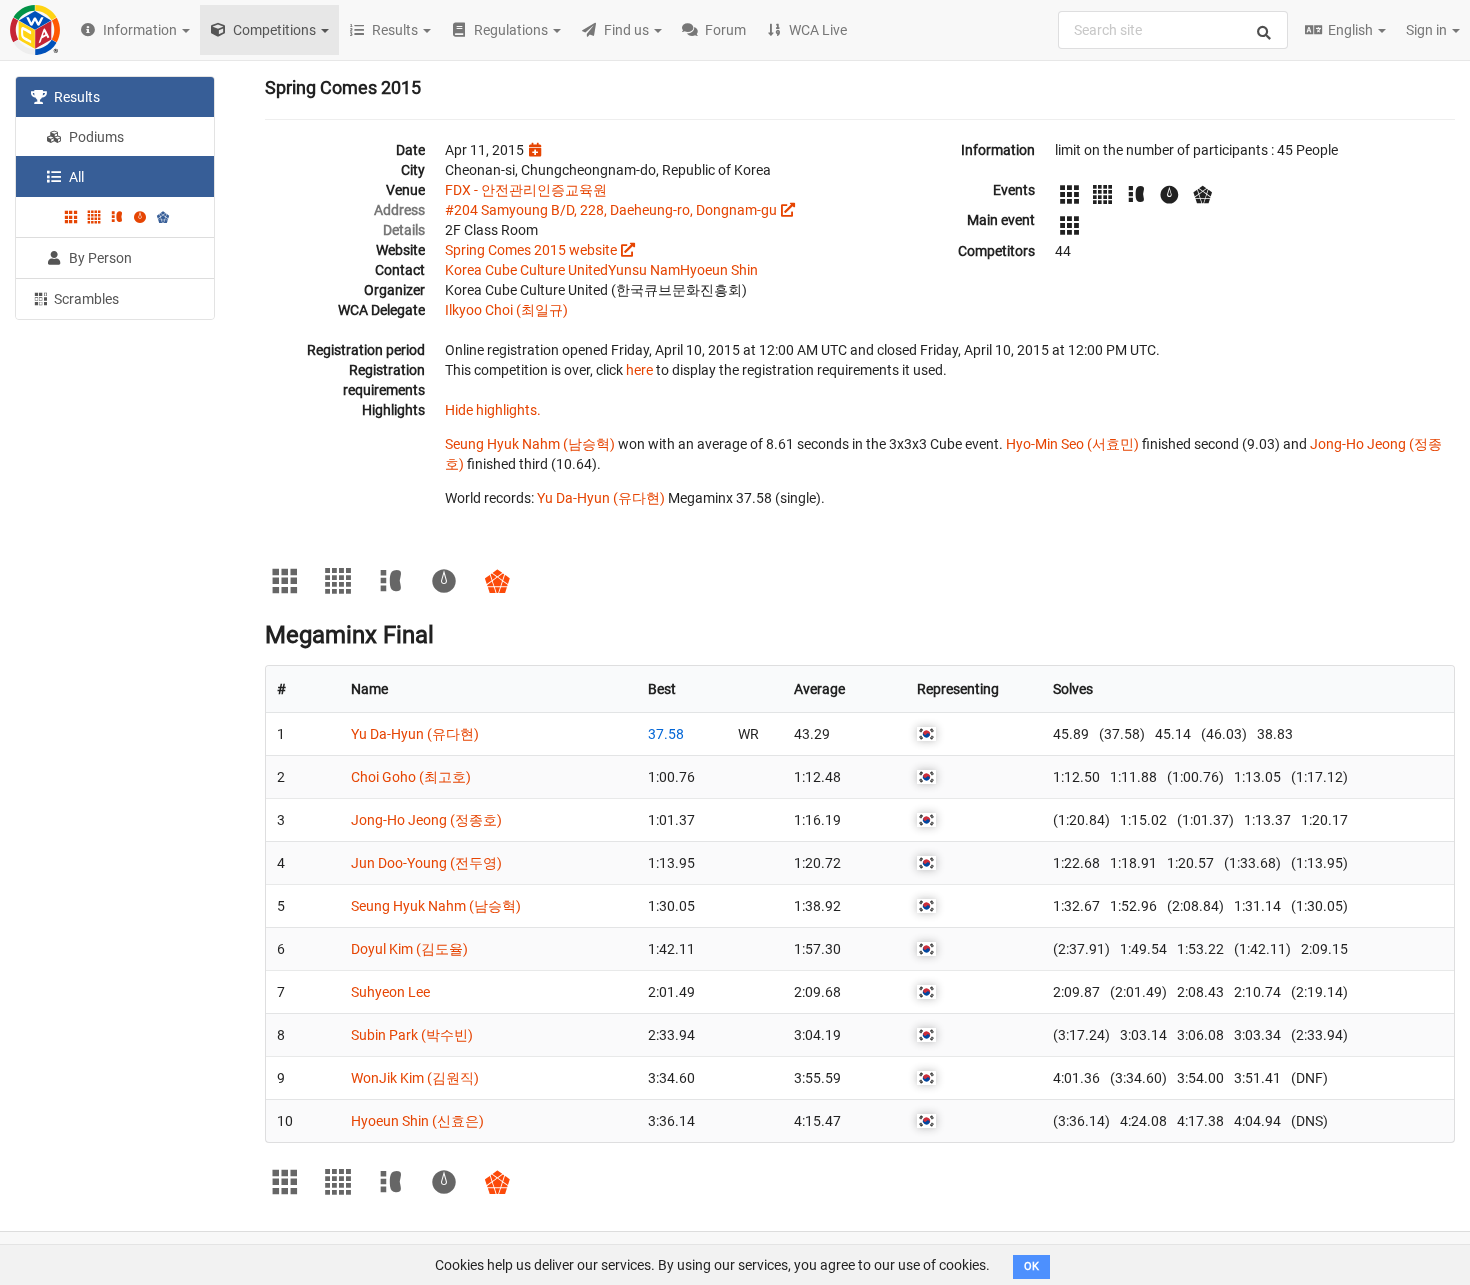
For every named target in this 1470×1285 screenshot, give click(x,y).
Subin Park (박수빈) (412, 1035)
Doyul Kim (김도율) (409, 949)
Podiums (95, 137)
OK (1031, 1266)
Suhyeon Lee (390, 992)
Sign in (1428, 30)
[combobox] (1173, 30)
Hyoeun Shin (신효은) (417, 1121)
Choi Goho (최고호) (411, 777)
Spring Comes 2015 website (531, 250)
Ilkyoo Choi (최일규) (506, 310)
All (75, 177)
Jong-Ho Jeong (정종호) (426, 820)
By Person (99, 258)
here (639, 370)
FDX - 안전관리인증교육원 (526, 190)
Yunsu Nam (644, 270)
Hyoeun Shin (719, 270)
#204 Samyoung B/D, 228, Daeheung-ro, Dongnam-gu (611, 210)
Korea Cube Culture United (526, 270)
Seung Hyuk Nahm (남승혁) (530, 444)
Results (75, 97)
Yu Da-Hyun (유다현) (601, 498)
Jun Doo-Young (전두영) (426, 863)
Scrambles (85, 299)
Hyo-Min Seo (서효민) (1072, 444)
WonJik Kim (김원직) (415, 1078)
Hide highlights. (493, 410)
